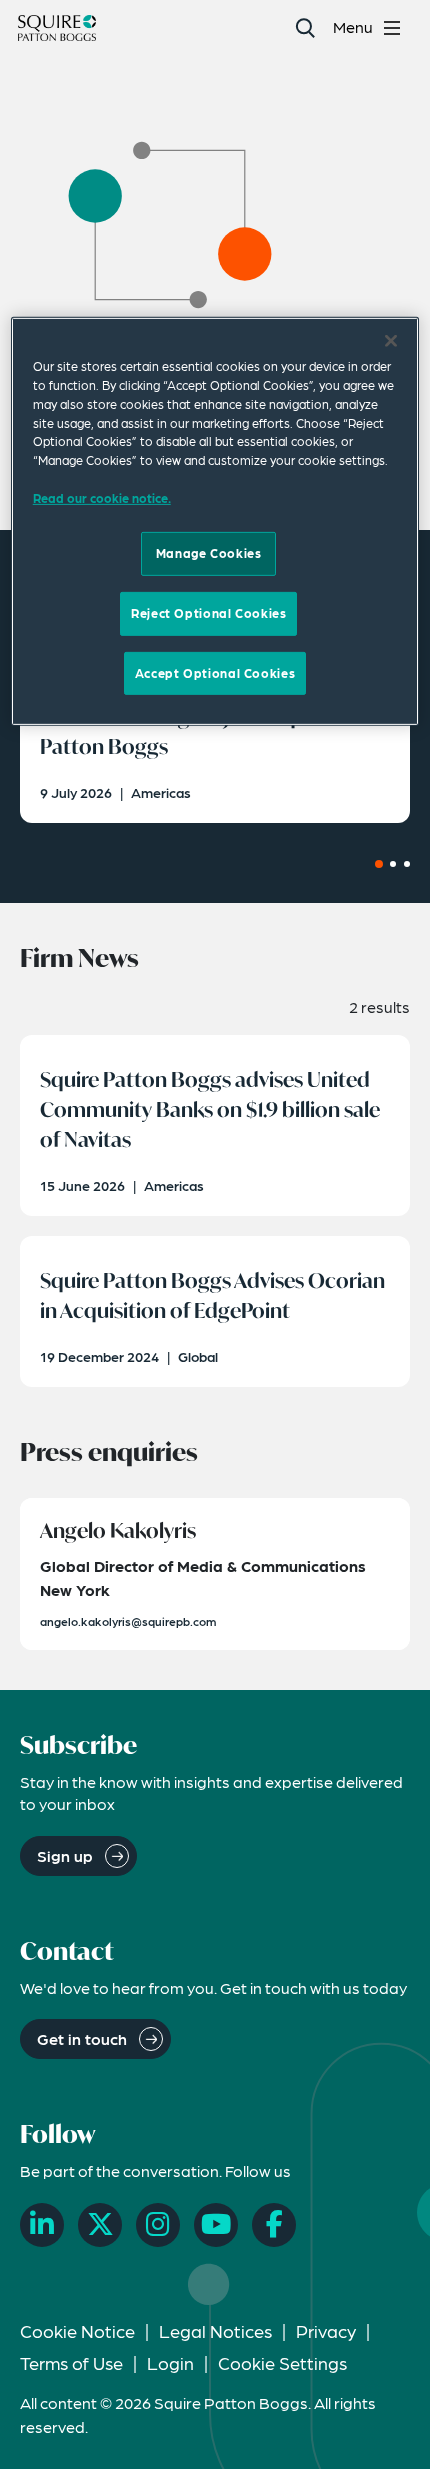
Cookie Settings (282, 2362)
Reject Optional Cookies (208, 613)
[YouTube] (216, 2225)
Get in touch (82, 2038)
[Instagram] (158, 2225)
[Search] (304, 27)
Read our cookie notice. (102, 498)
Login (170, 2362)
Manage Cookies (209, 553)
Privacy (326, 2330)
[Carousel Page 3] (407, 864)
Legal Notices (215, 2330)
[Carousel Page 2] (393, 864)
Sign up (65, 1855)
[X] (100, 2225)
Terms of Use (71, 2362)
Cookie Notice (77, 2330)
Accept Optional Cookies (215, 672)
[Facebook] (274, 2225)
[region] (215, 521)
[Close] (391, 341)
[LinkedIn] (42, 2225)
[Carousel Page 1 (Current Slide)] (379, 864)
